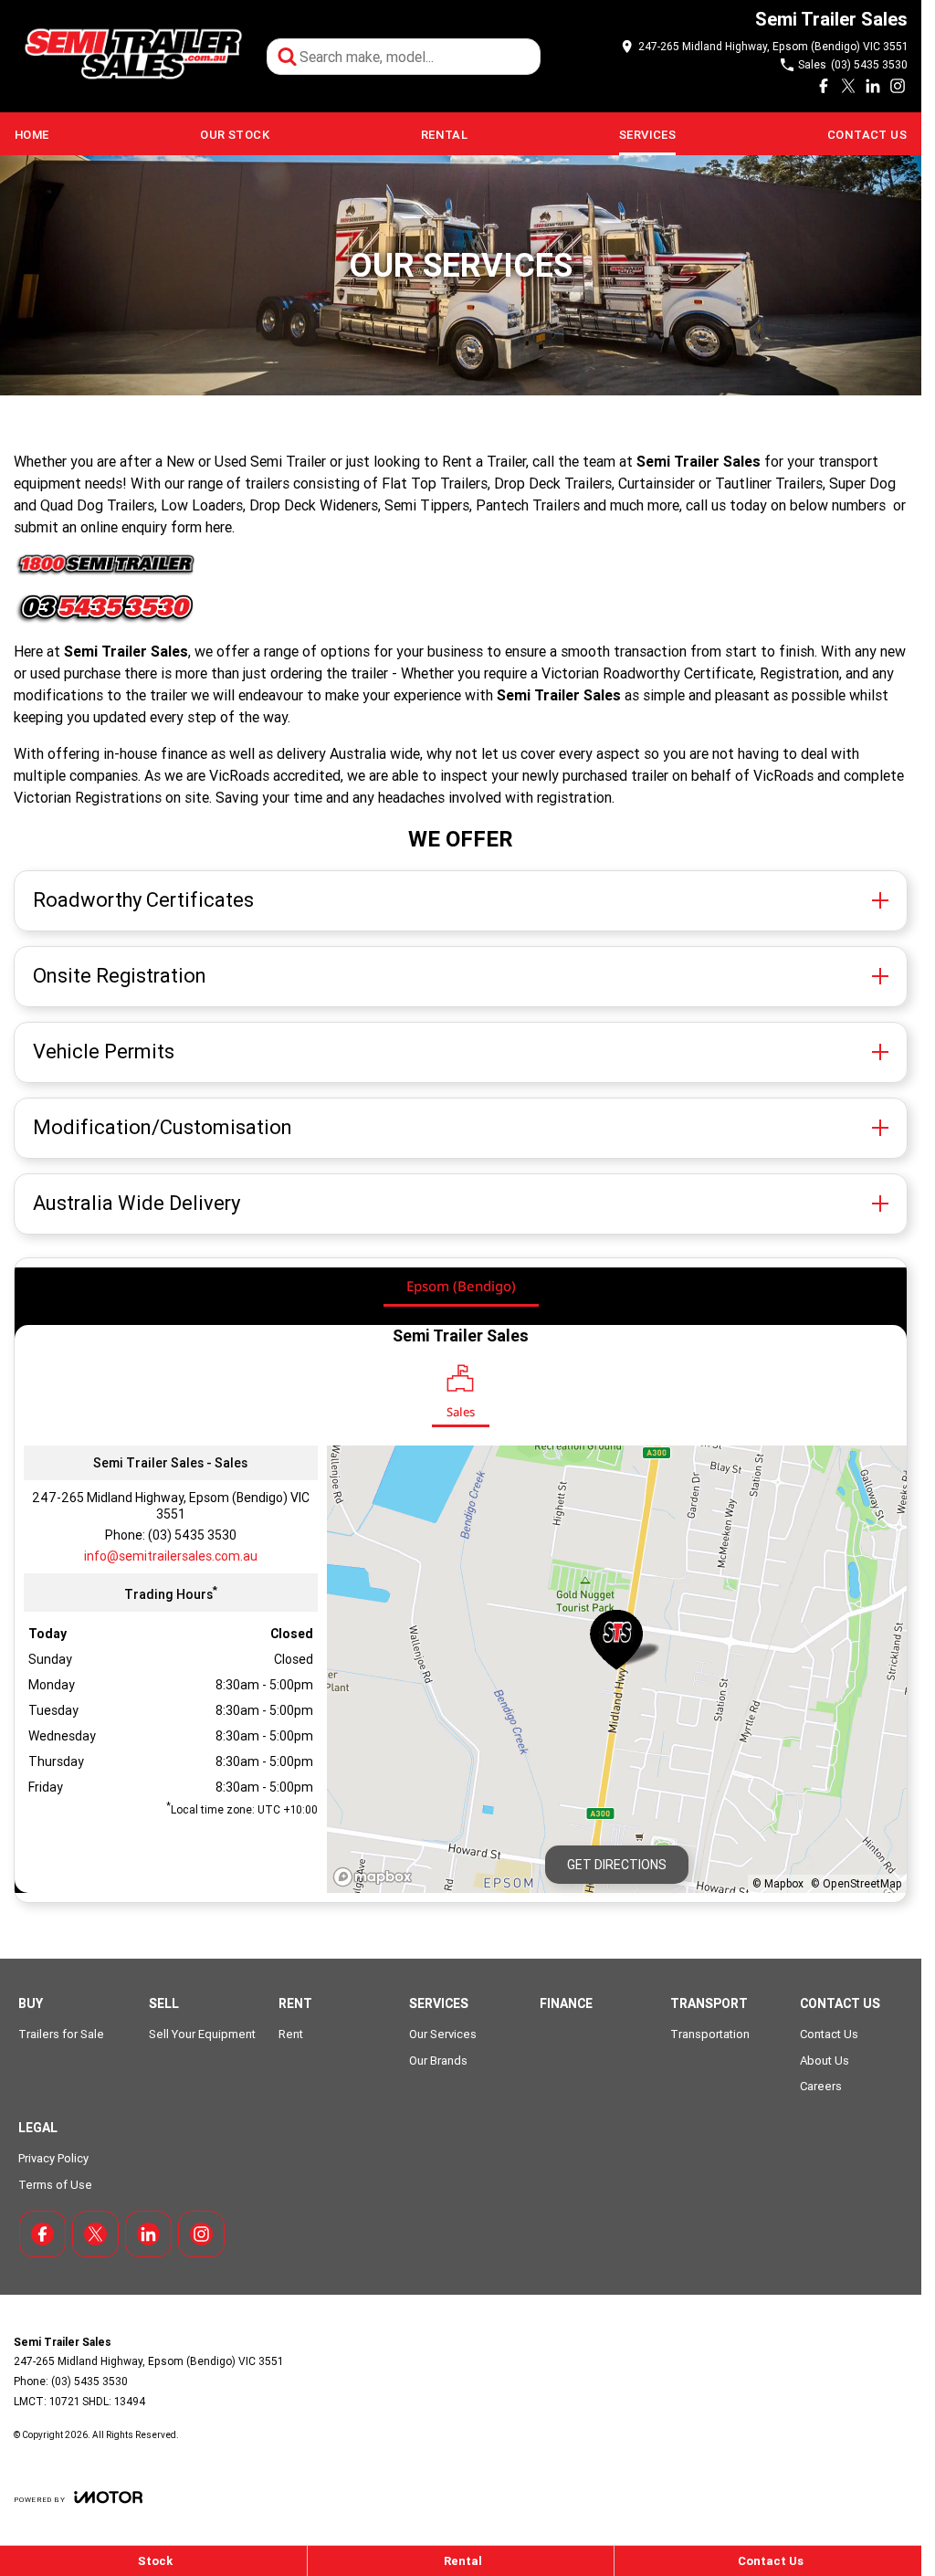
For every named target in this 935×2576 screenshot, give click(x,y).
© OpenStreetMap (856, 1883)
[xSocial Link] (848, 86)
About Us (825, 2061)
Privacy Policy (53, 2158)
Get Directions (617, 1865)
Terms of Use (55, 2185)
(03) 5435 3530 (192, 1535)
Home (32, 135)
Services (647, 135)
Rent (291, 2034)
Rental (444, 135)
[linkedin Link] (873, 86)
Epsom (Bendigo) (461, 1286)
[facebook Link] (824, 86)
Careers (821, 2086)
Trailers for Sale (61, 2034)
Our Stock (235, 135)
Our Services (443, 2034)
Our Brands (438, 2061)
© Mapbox (778, 1883)
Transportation (710, 2034)
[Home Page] (131, 56)
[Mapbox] (376, 1877)
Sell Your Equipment (202, 2034)
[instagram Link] (898, 86)
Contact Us (867, 135)
